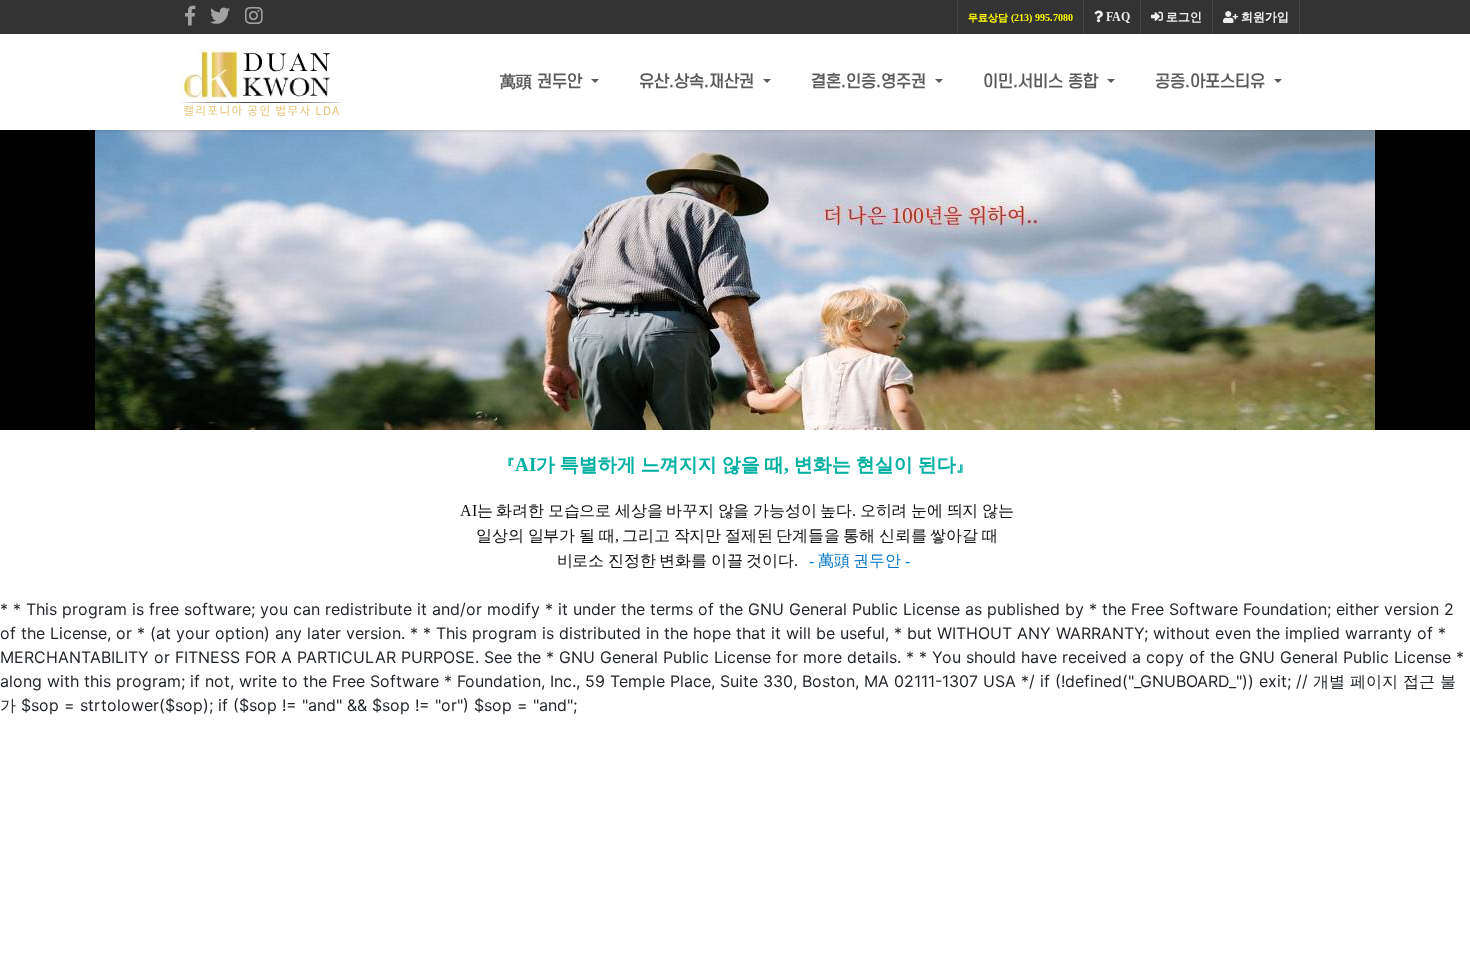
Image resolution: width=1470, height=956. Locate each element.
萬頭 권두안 (543, 82)
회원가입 (1263, 17)
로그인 (1182, 17)
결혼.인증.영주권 (871, 82)
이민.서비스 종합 (1043, 82)
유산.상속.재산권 (699, 82)
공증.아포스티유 (1212, 82)
